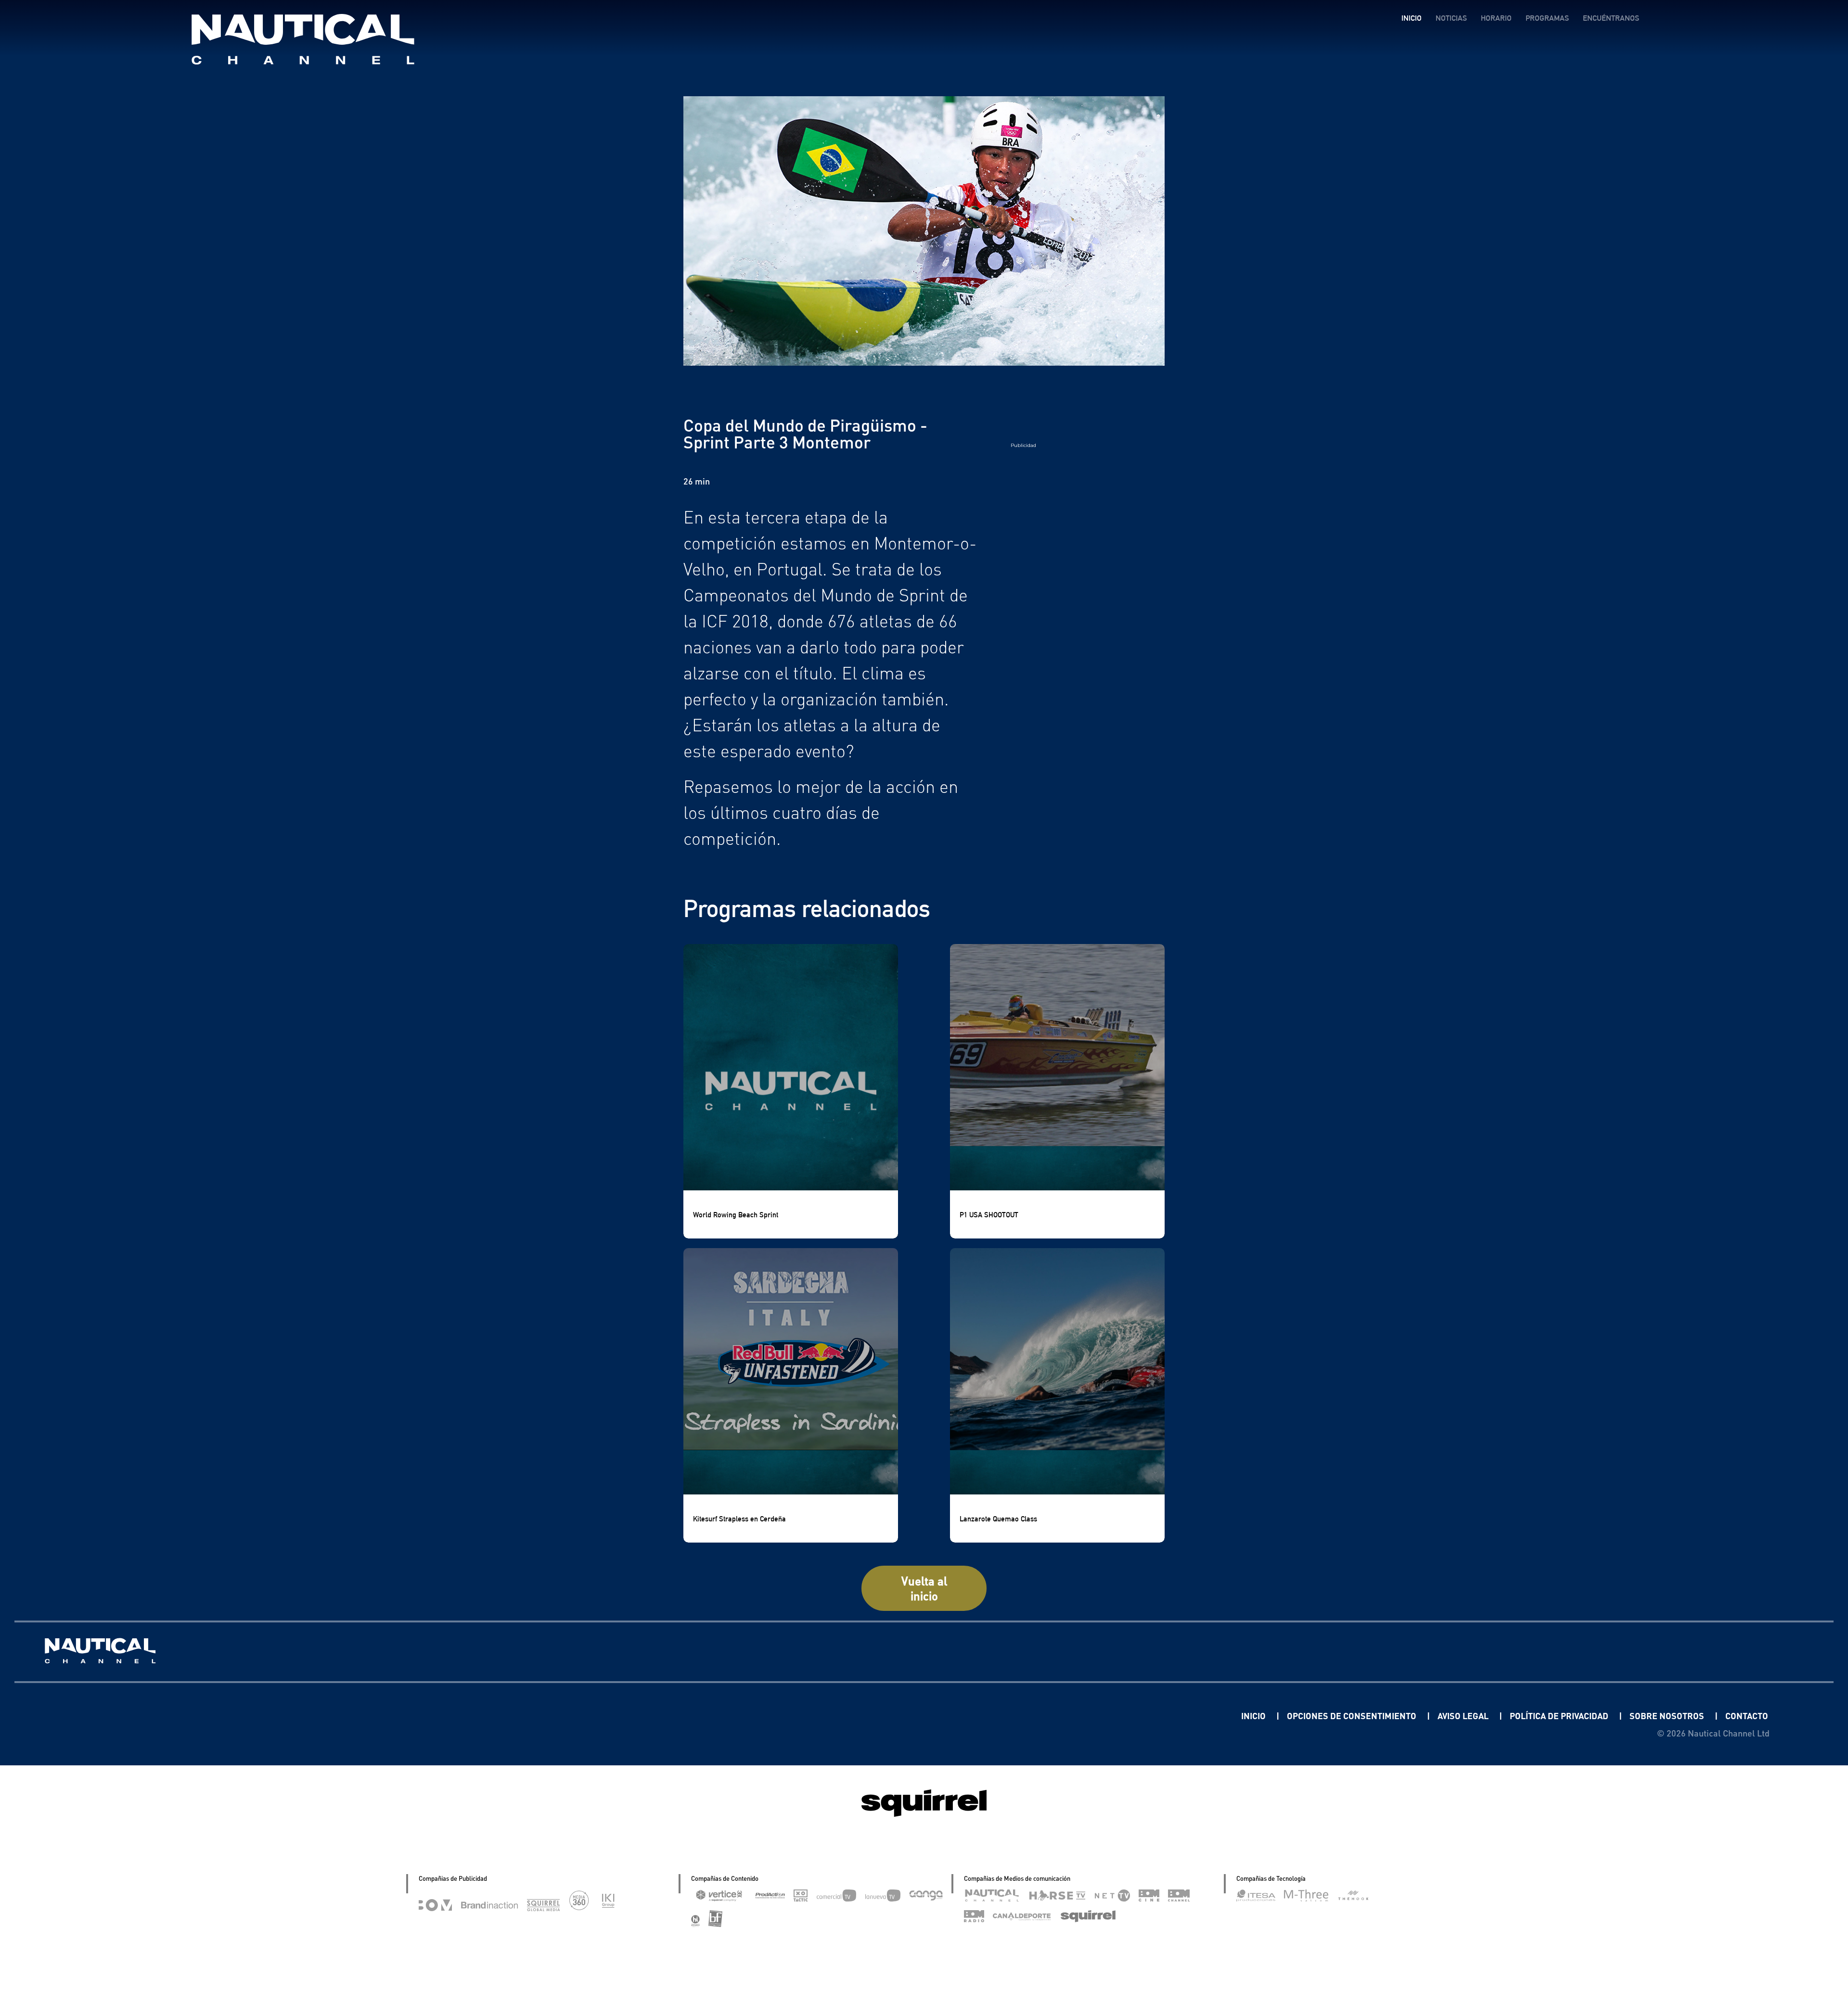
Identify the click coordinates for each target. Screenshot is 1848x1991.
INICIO (1412, 18)
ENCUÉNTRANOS (1611, 18)
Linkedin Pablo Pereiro (1181, 1716)
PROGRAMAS (1547, 18)
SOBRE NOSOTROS (1668, 1716)
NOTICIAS (1451, 18)
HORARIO (1496, 18)
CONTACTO (1747, 1716)
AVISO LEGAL (1464, 1716)
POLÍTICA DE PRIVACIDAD (1560, 1716)
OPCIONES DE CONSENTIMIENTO (1353, 1716)
